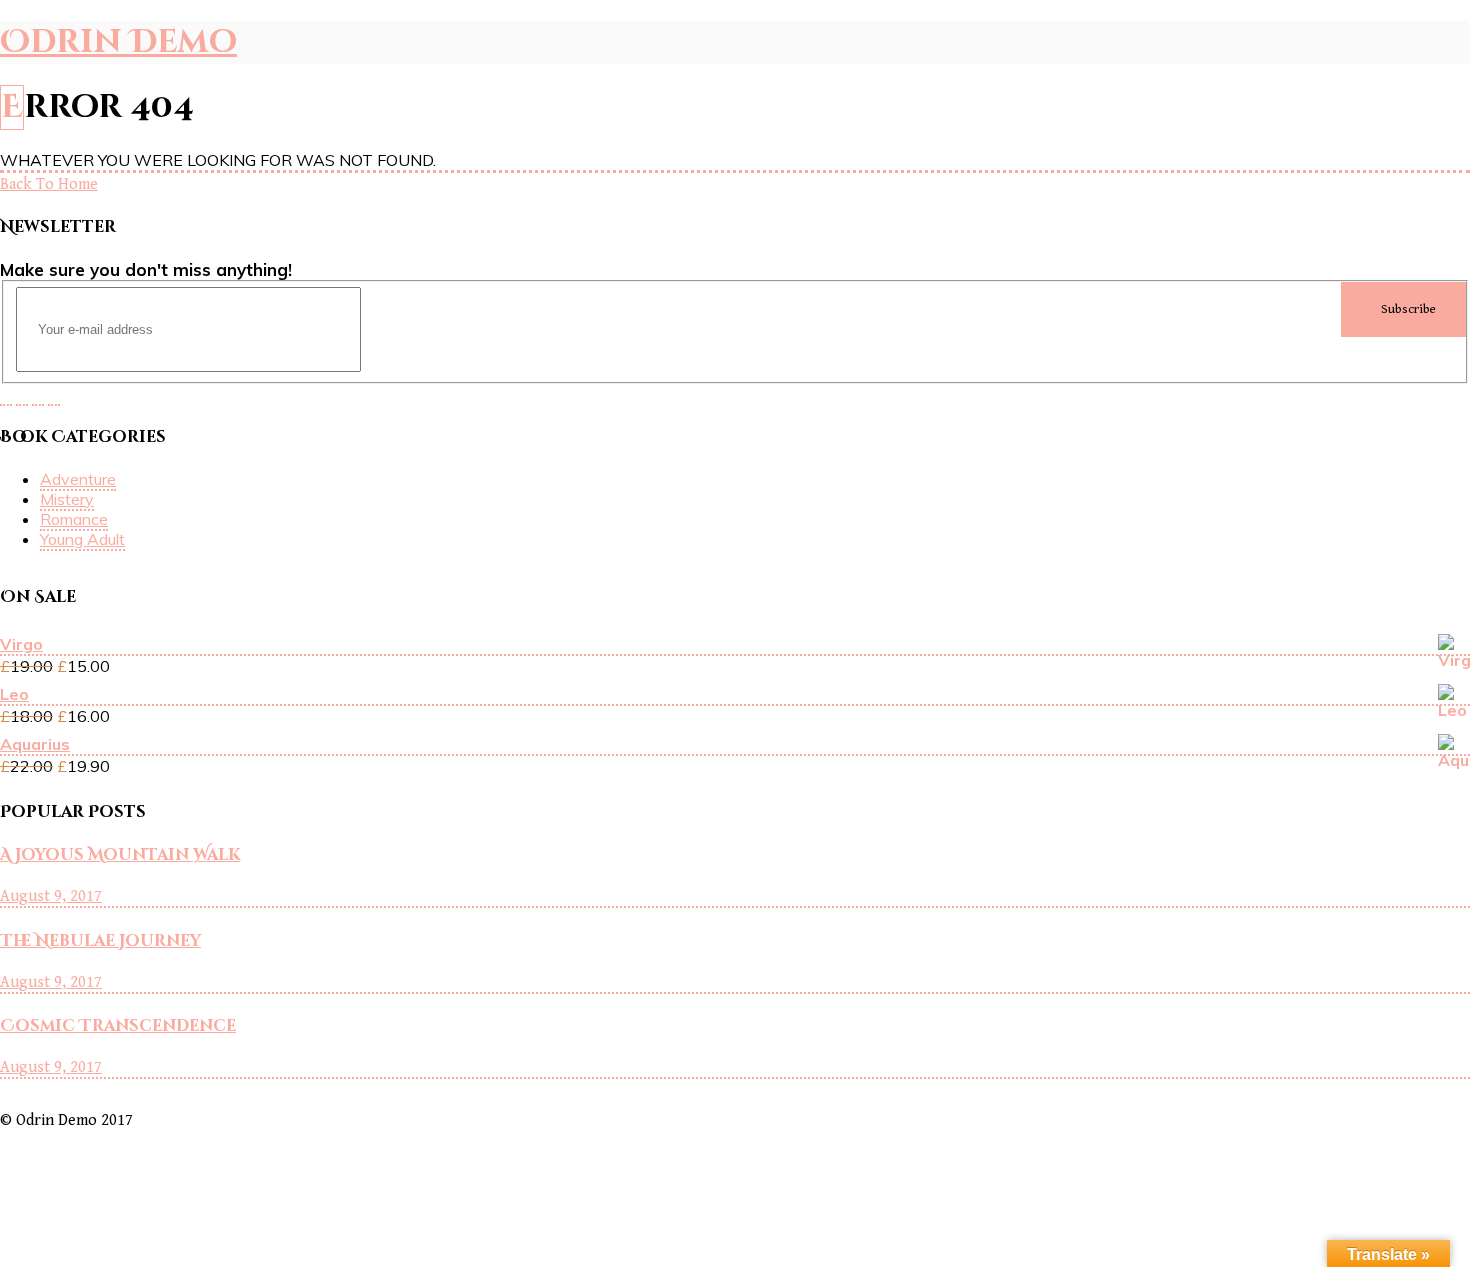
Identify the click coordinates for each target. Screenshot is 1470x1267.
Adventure (78, 479)
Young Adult (82, 539)
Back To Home (49, 184)
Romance (74, 519)
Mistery (67, 499)
